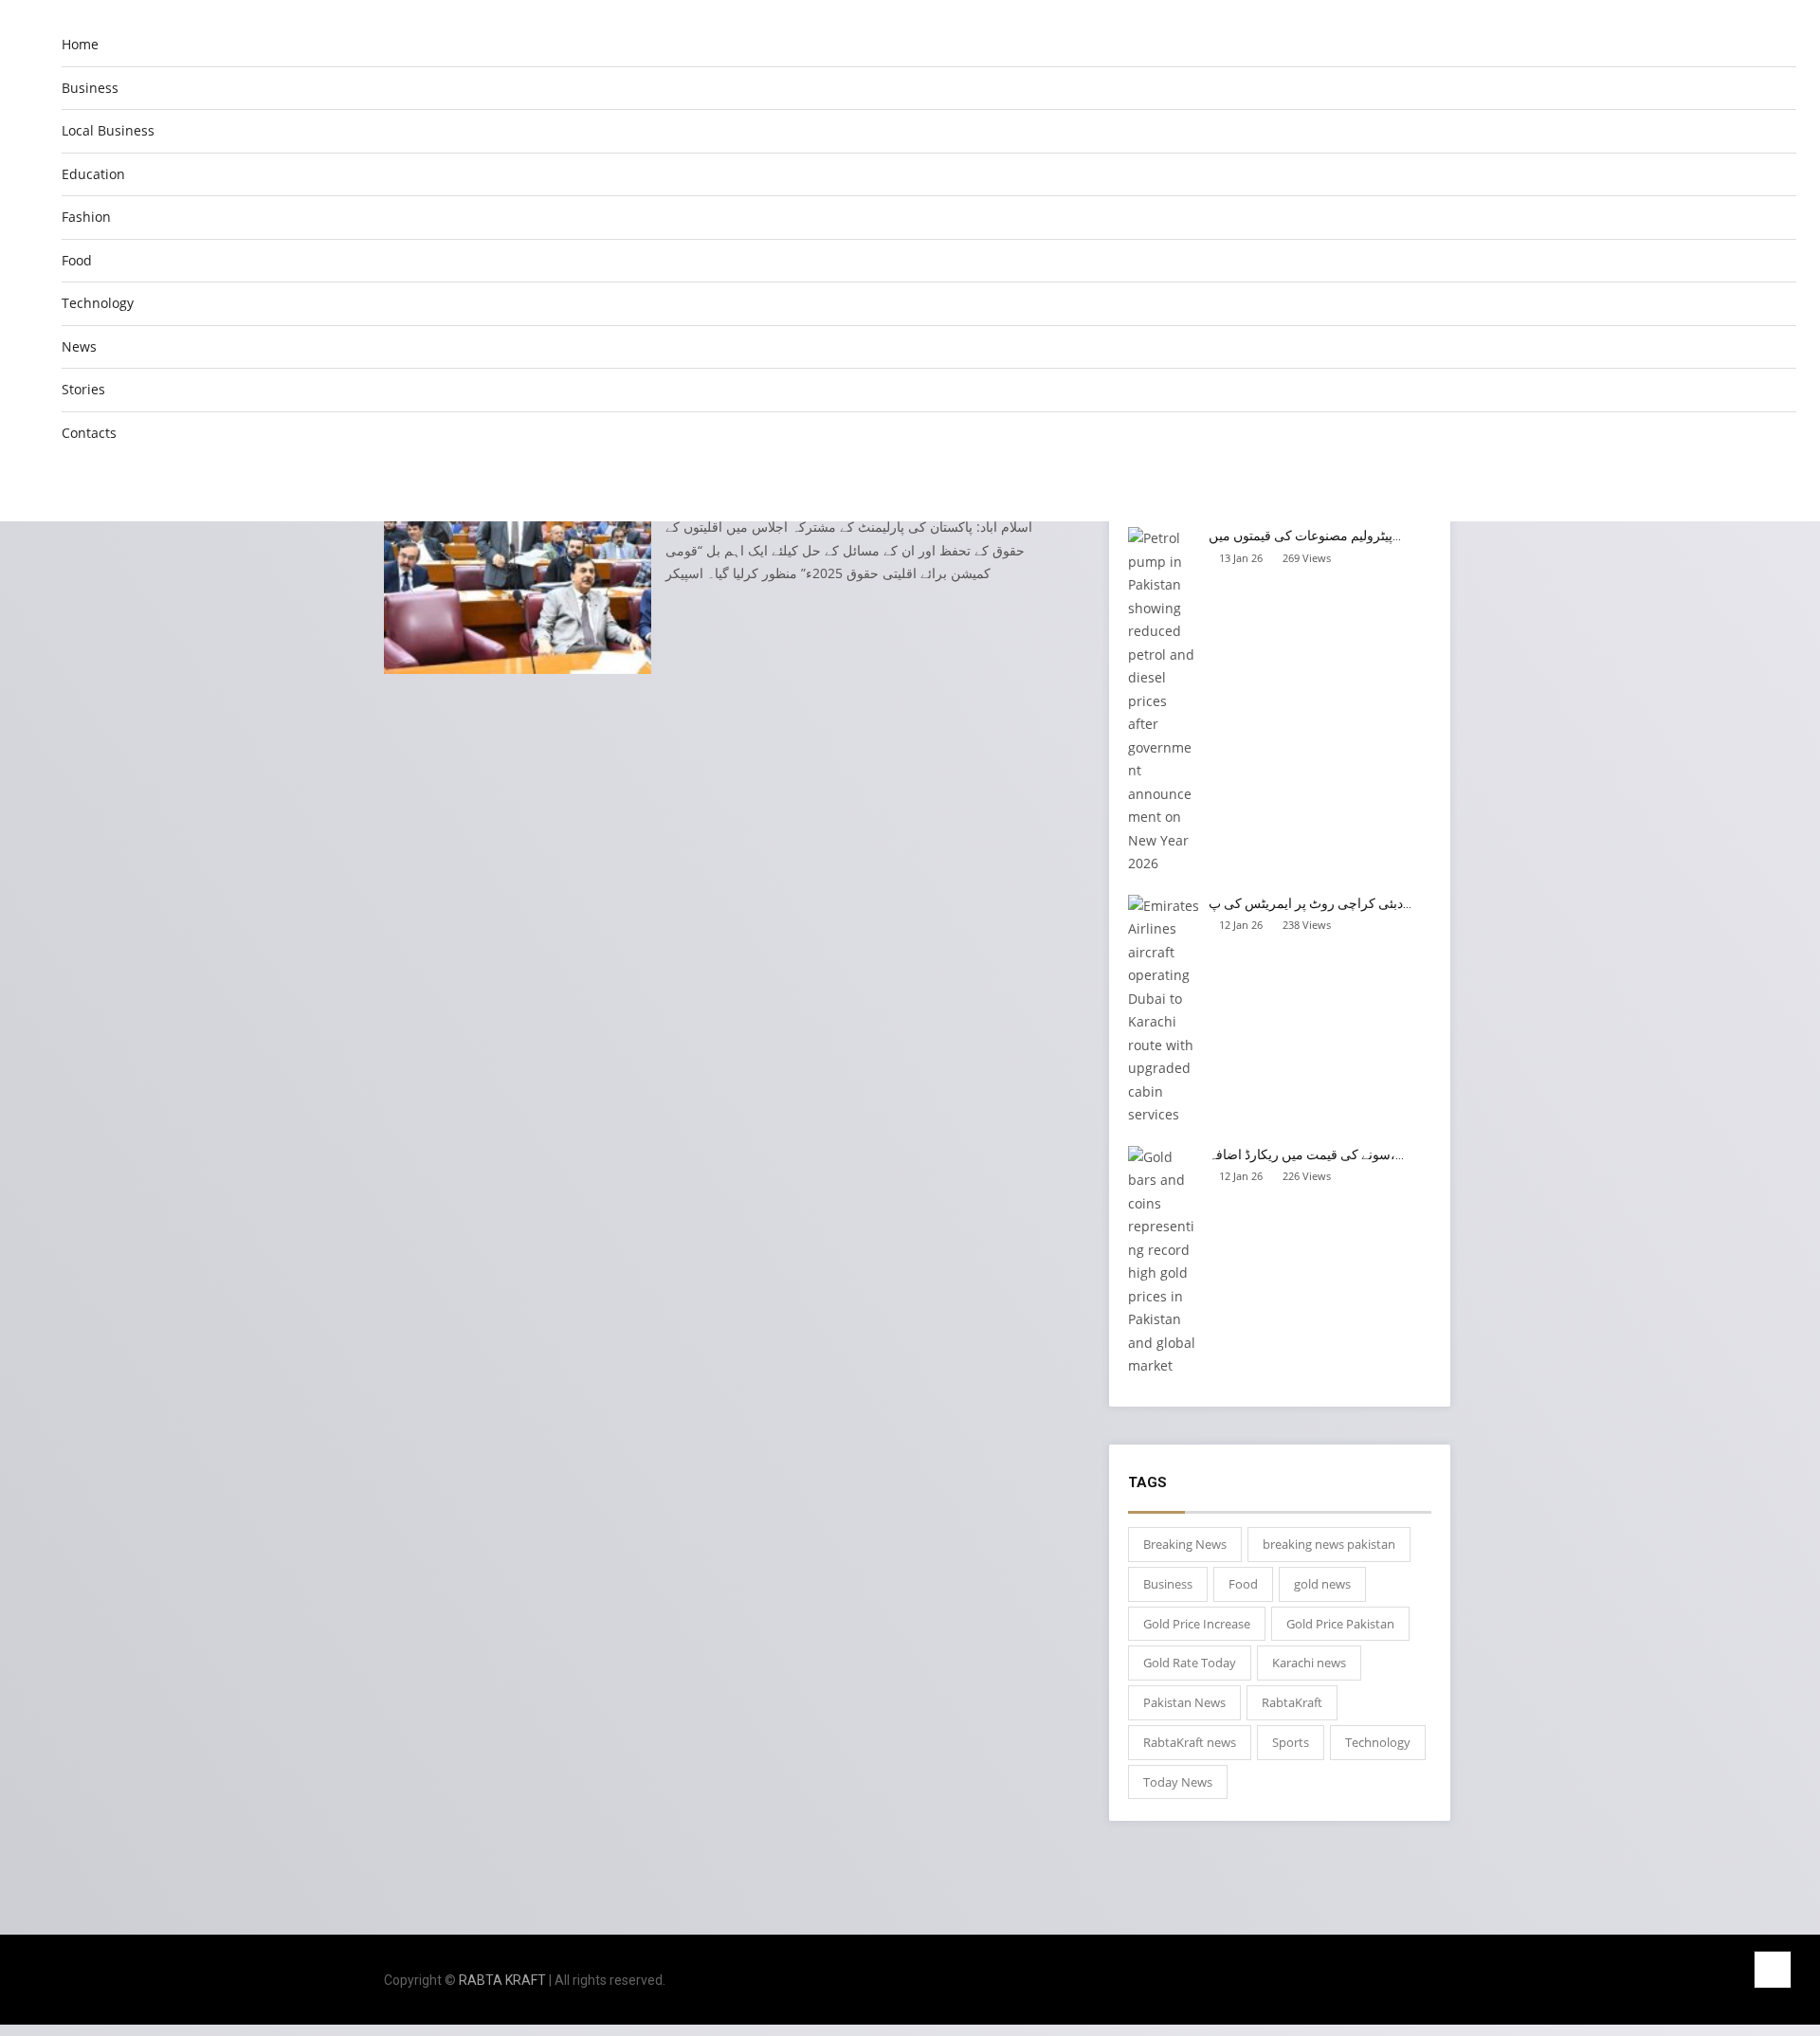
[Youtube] (1431, 1981)
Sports (1291, 1742)
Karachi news (1309, 1663)
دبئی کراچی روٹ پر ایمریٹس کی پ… (1310, 903)
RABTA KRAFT (502, 1980)
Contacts (89, 433)
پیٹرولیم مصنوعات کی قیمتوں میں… (1305, 536)
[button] (1781, 483)
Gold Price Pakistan (1340, 1624)
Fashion (86, 217)
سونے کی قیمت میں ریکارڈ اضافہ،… (1306, 1154)
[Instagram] (1380, 1981)
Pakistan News (1184, 1702)
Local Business (108, 130)
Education (93, 174)
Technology (98, 303)
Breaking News (1185, 1544)
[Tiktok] (1405, 1981)
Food (77, 260)
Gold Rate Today (1190, 1663)
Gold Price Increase (1197, 1624)
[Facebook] (1354, 1981)
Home (80, 44)
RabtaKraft (1292, 1702)
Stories (83, 389)
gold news (1322, 1584)
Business (90, 88)
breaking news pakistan (1329, 1544)
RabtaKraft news (1190, 1742)
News (79, 346)
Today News (1178, 1782)
